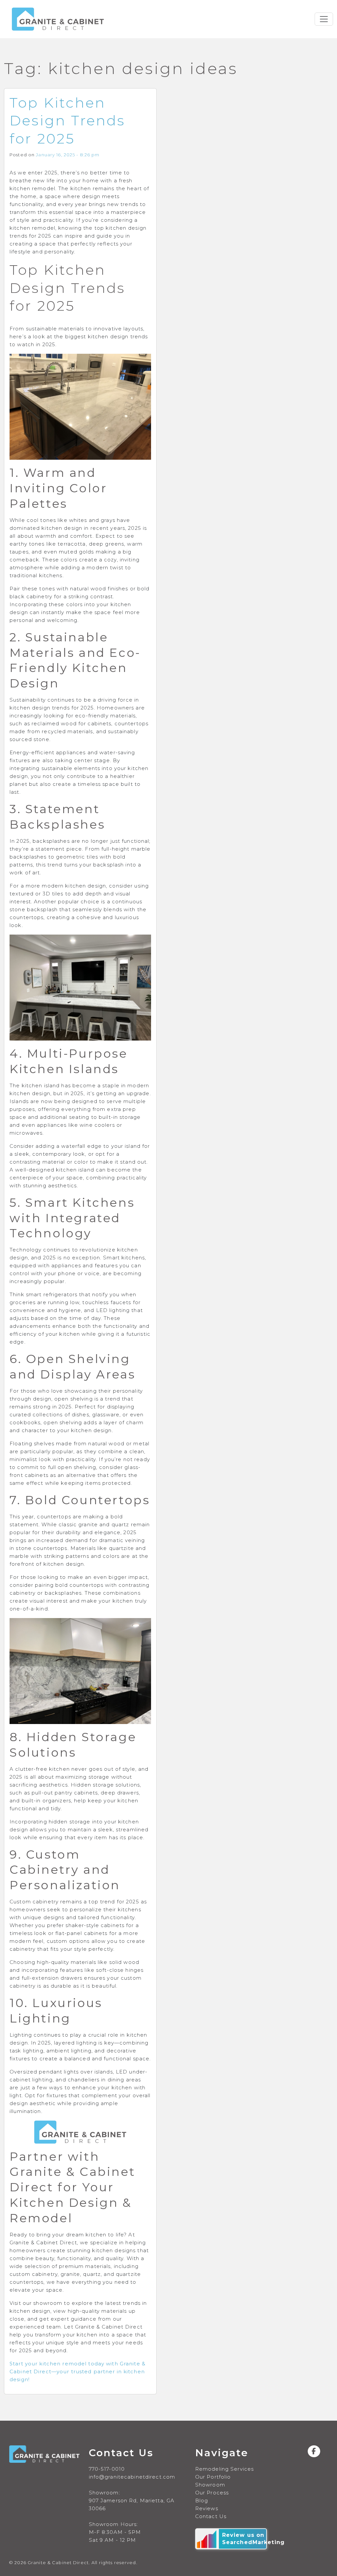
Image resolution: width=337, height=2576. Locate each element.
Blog (202, 2500)
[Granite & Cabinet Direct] (58, 19)
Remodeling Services (224, 2469)
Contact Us (211, 2516)
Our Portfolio (213, 2477)
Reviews (207, 2508)
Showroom (210, 2485)
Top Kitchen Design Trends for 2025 (67, 121)
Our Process (212, 2493)
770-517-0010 (107, 2469)
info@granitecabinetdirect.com (132, 2477)
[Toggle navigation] (324, 19)
